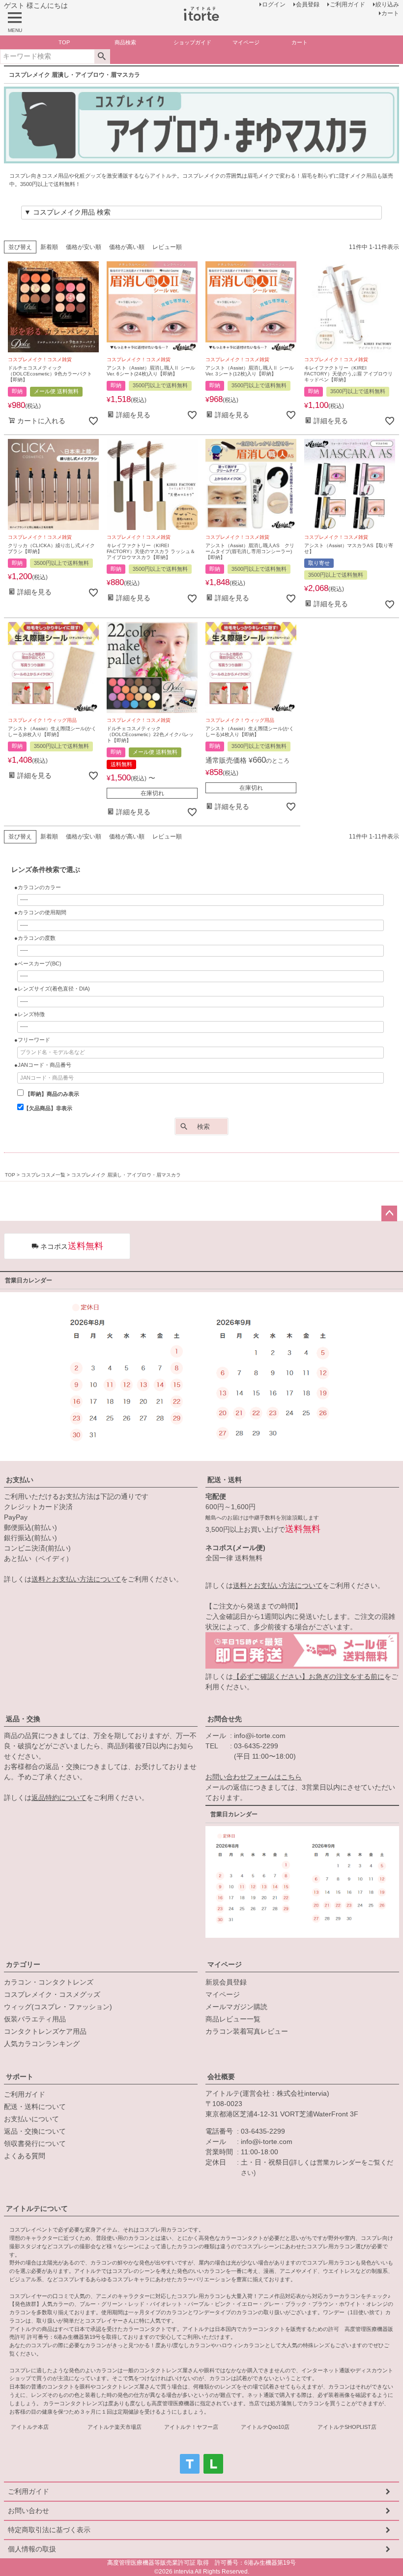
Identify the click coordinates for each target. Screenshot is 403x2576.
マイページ (225, 1964)
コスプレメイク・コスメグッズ (52, 1994)
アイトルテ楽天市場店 (115, 2427)
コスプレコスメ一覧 (43, 1175)
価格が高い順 (127, 247)
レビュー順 (167, 247)
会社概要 (221, 2077)
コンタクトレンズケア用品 (45, 2031)
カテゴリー (23, 1964)
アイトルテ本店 (30, 2427)
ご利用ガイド (25, 2094)
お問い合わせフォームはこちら (254, 1777)
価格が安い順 (84, 247)
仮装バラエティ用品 (35, 2019)
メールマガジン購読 (236, 2007)
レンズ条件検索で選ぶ (46, 869)
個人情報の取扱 (32, 2549)
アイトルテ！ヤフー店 (191, 2427)
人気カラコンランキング (42, 2044)
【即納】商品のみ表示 (51, 1094)
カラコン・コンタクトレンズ (49, 1982)
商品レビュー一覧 (233, 2019)
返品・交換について (35, 2131)
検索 (102, 57)
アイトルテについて (37, 2208)
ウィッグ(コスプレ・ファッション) (58, 2007)
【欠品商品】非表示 (48, 1108)
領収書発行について (35, 2143)
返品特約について (59, 1798)
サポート (20, 2077)
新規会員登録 (226, 1982)
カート (390, 13)
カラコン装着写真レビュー (247, 2031)
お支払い (20, 1480)
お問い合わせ (29, 2511)
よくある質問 (25, 2156)
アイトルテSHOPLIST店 (347, 2427)
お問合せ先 (225, 1719)
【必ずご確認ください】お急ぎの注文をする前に (309, 1676)
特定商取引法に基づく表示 (49, 2530)
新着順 (49, 247)
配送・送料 (225, 1480)
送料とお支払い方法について (76, 1579)
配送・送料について (35, 2107)
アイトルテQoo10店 (265, 2427)
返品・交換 (23, 1719)
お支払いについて (31, 2119)
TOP (10, 1175)
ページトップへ (389, 1213)
